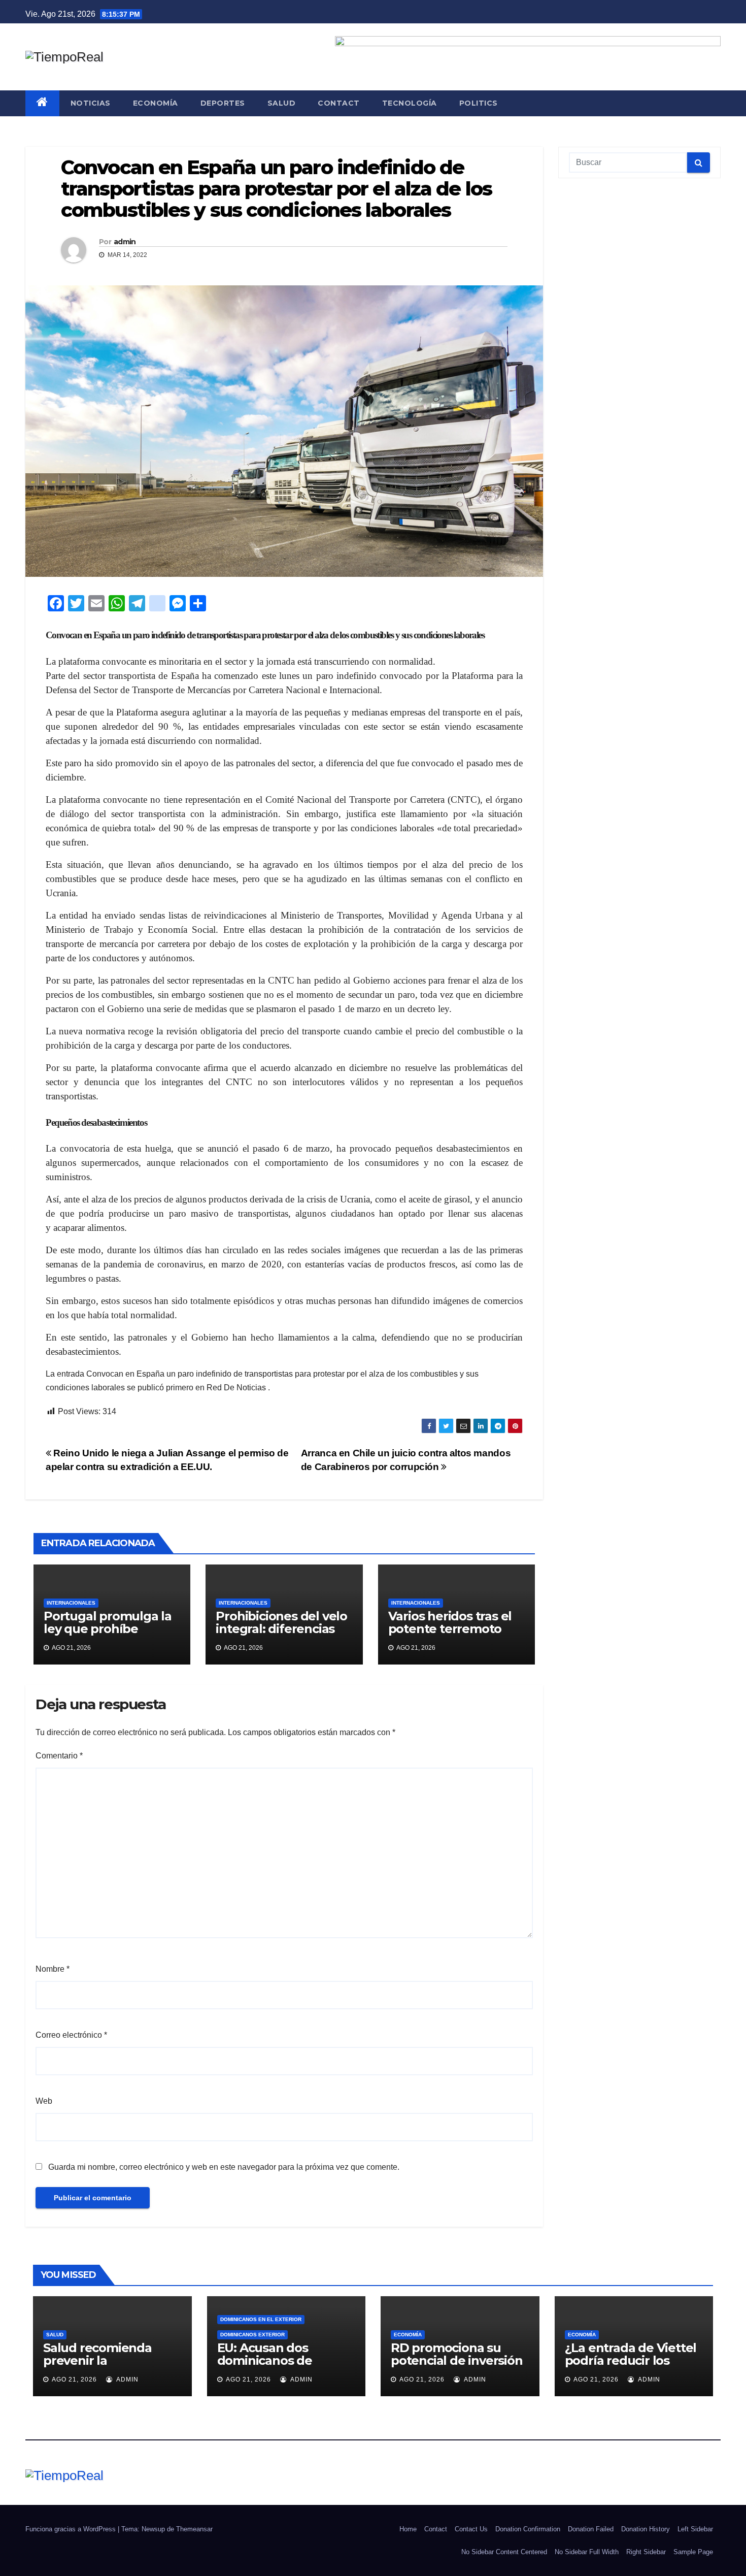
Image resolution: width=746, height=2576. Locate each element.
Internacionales (71, 1603)
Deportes (223, 103)
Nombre (53, 1969)
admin (125, 242)
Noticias (91, 103)
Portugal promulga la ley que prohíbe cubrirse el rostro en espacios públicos (108, 1635)
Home (408, 2529)
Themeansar (194, 2529)
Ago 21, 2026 (74, 2379)
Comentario (59, 1756)
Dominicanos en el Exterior (261, 2319)
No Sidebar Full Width (587, 2552)
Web (44, 2101)
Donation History (646, 2529)
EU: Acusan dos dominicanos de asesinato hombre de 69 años (280, 2367)
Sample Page (693, 2552)
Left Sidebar (695, 2529)
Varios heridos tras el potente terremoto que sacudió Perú (450, 1629)
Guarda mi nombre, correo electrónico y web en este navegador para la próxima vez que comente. (224, 2167)
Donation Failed (591, 2529)
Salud (282, 103)
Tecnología (410, 103)
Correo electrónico (71, 2035)
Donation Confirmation (528, 2529)
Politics (479, 103)
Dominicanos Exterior (252, 2335)
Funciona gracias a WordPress (72, 2529)
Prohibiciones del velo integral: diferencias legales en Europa (281, 1629)
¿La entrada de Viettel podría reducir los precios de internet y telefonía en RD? (631, 2367)
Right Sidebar (646, 2552)
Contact (339, 103)
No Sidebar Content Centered (504, 2552)
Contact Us (471, 2529)
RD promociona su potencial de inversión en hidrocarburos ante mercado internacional (459, 2367)
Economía (156, 103)
